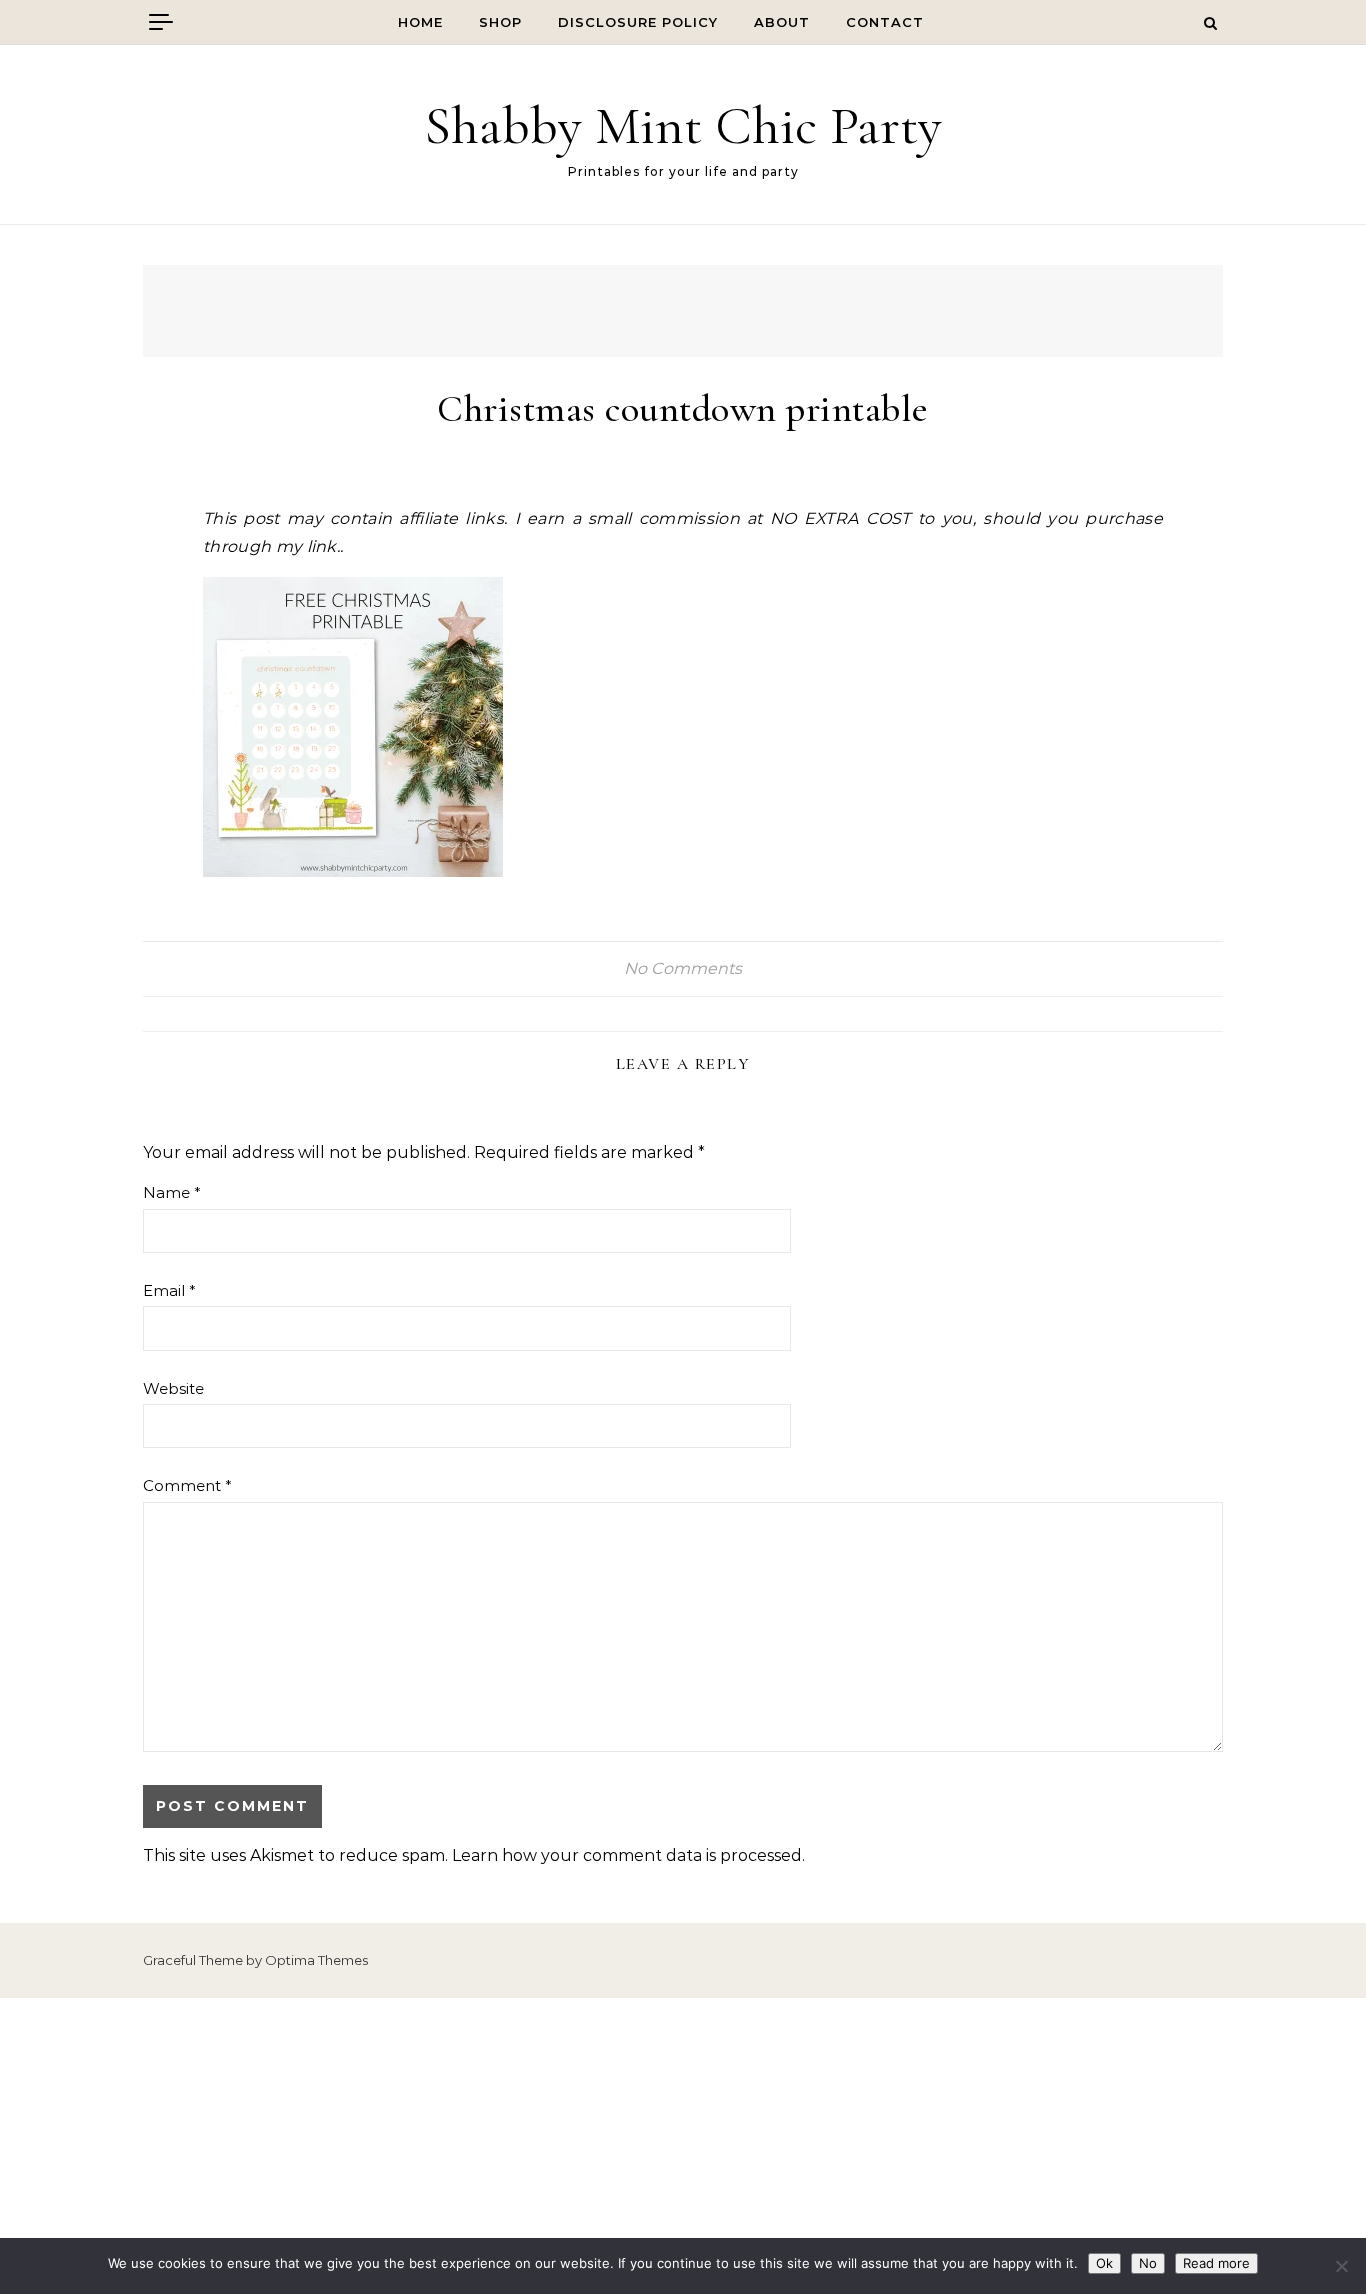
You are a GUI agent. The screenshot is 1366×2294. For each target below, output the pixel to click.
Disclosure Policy (638, 22)
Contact (885, 22)
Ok (1104, 2263)
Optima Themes (316, 1960)
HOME (420, 22)
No (1148, 2263)
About (782, 22)
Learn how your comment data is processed (627, 1855)
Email (169, 1290)
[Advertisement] (683, 2146)
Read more (1216, 2263)
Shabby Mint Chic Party (683, 125)
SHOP (500, 22)
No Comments (683, 968)
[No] (1341, 2266)
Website (173, 1388)
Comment (187, 1485)
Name (172, 1192)
